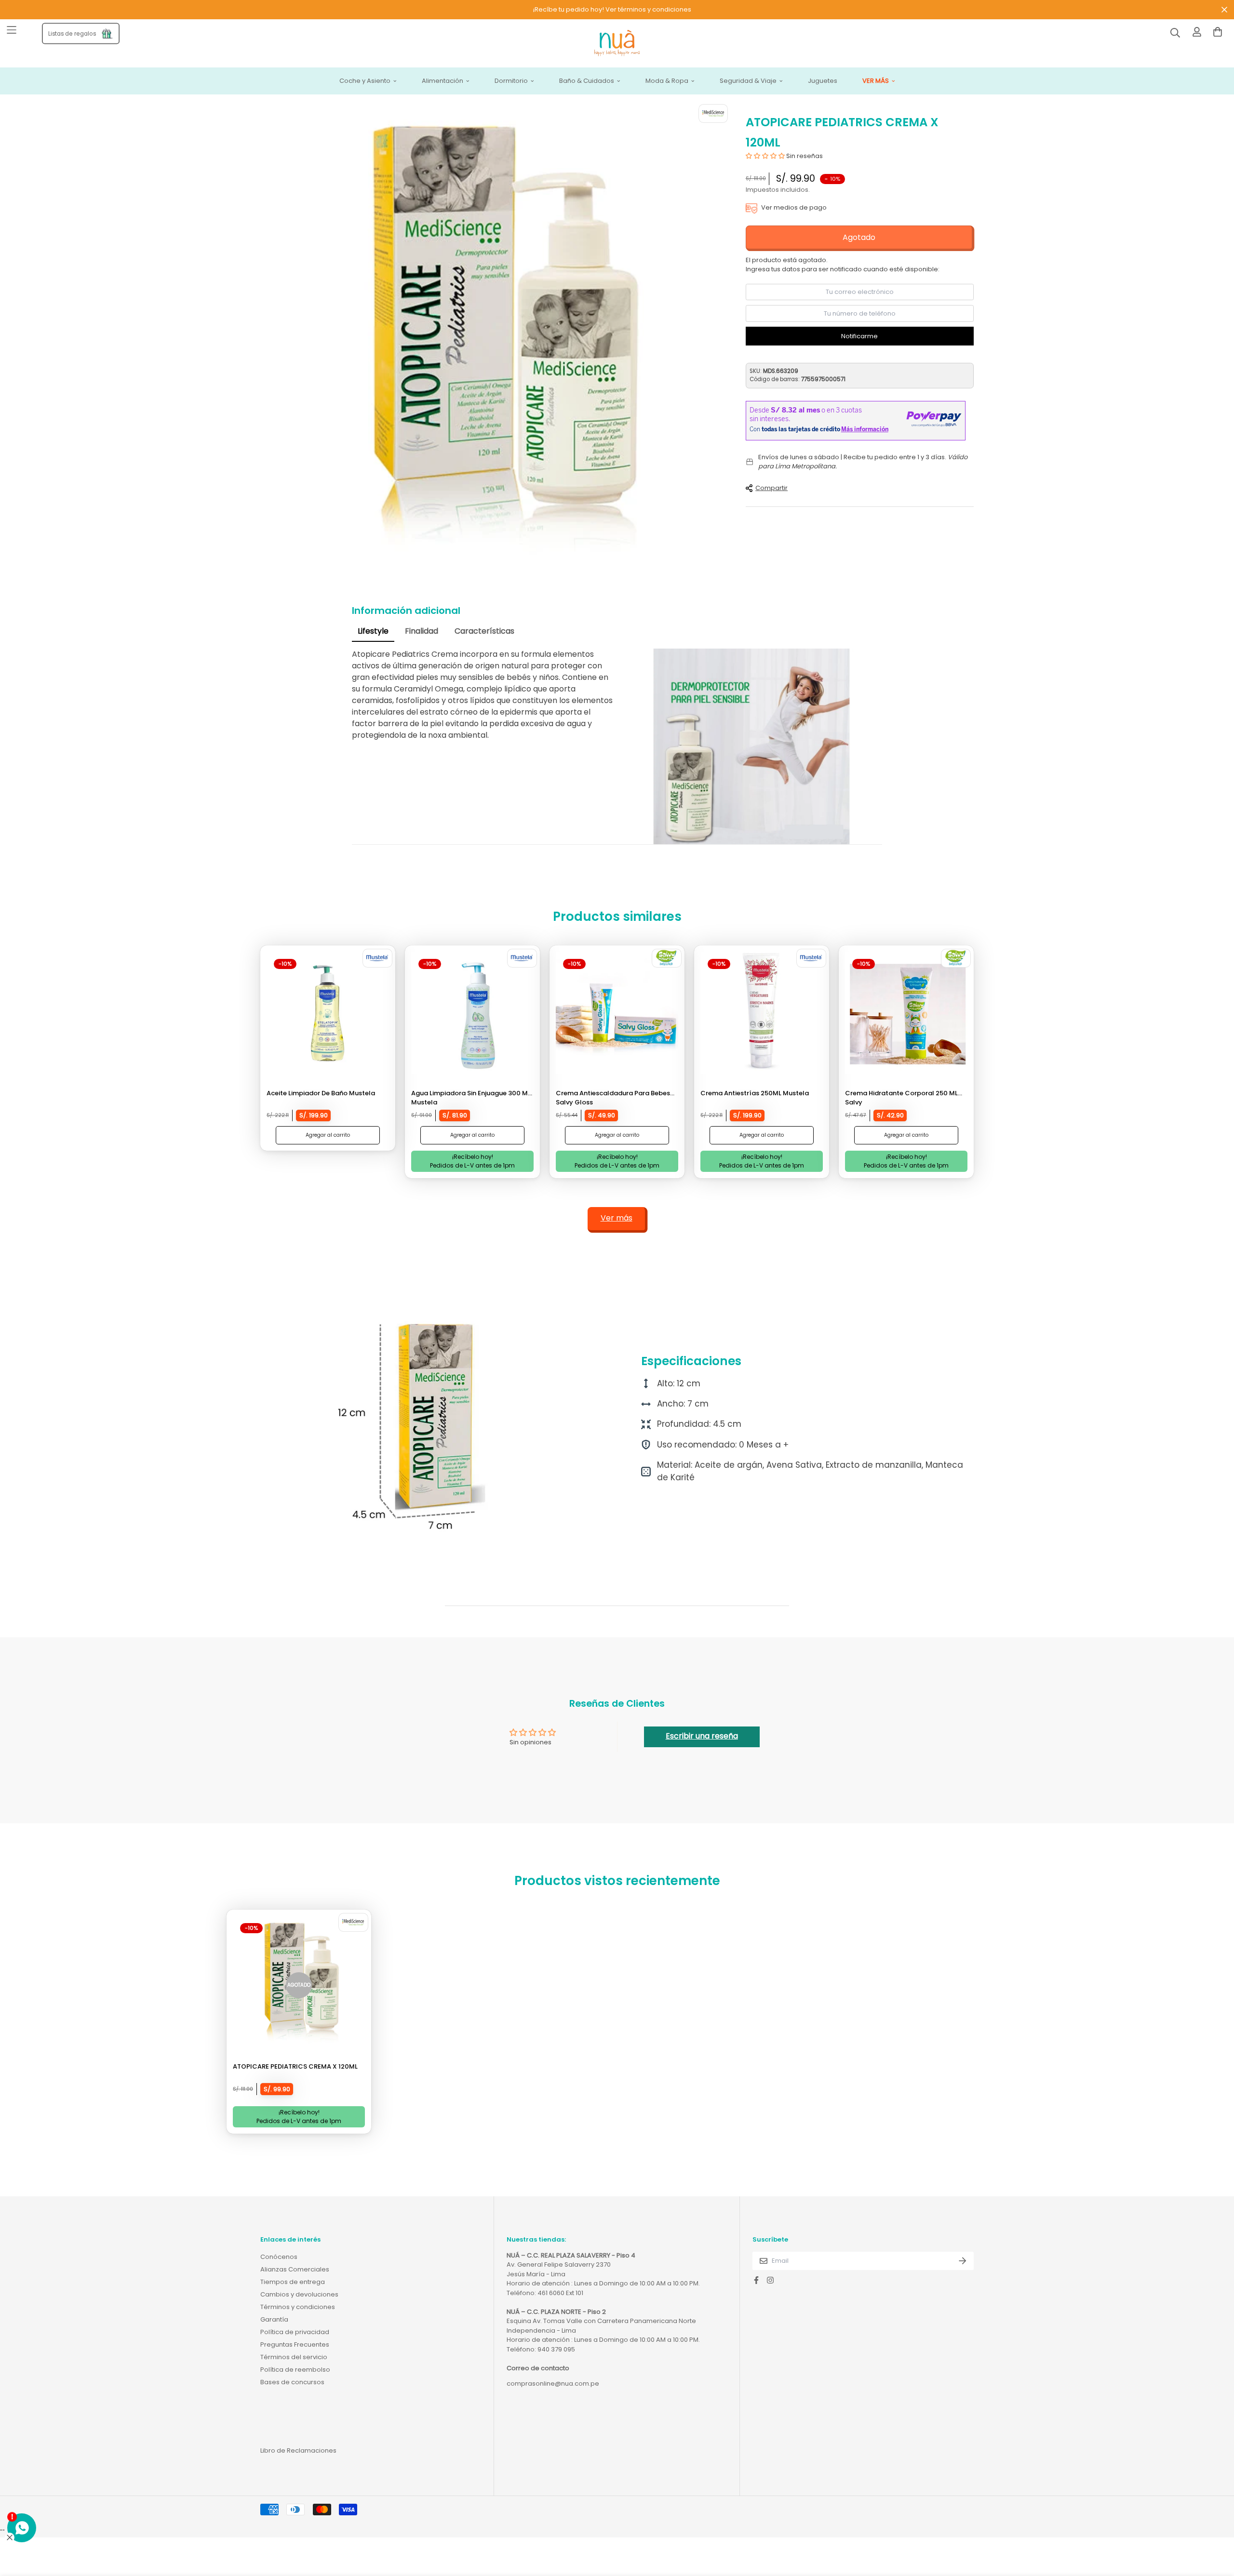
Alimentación (443, 81)
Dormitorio (511, 81)
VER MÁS (876, 81)
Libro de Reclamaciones (298, 2450)
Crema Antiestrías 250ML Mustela (755, 1093)
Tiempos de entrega (293, 2282)
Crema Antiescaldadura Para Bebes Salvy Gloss (613, 1098)
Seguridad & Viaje (748, 81)
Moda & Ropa (667, 81)
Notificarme (859, 336)
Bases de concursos (292, 2382)
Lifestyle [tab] (373, 631)
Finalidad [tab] (422, 631)
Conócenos (279, 2257)
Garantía (274, 2319)
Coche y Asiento (365, 81)
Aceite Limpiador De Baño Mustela (321, 1093)
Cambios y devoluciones (299, 2294)
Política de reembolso (295, 2370)
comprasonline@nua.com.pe (553, 2383)
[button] (765, 156)
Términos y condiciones (298, 2307)
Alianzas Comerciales (295, 2269)
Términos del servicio (294, 2357)
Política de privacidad (295, 2332)
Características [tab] (484, 631)
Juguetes (823, 81)
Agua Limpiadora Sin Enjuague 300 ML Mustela (471, 1098)
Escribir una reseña (702, 1736)
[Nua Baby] (617, 44)
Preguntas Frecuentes (295, 2344)
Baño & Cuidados (587, 81)
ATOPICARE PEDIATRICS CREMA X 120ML (295, 2066)
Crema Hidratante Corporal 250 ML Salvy (901, 1098)
